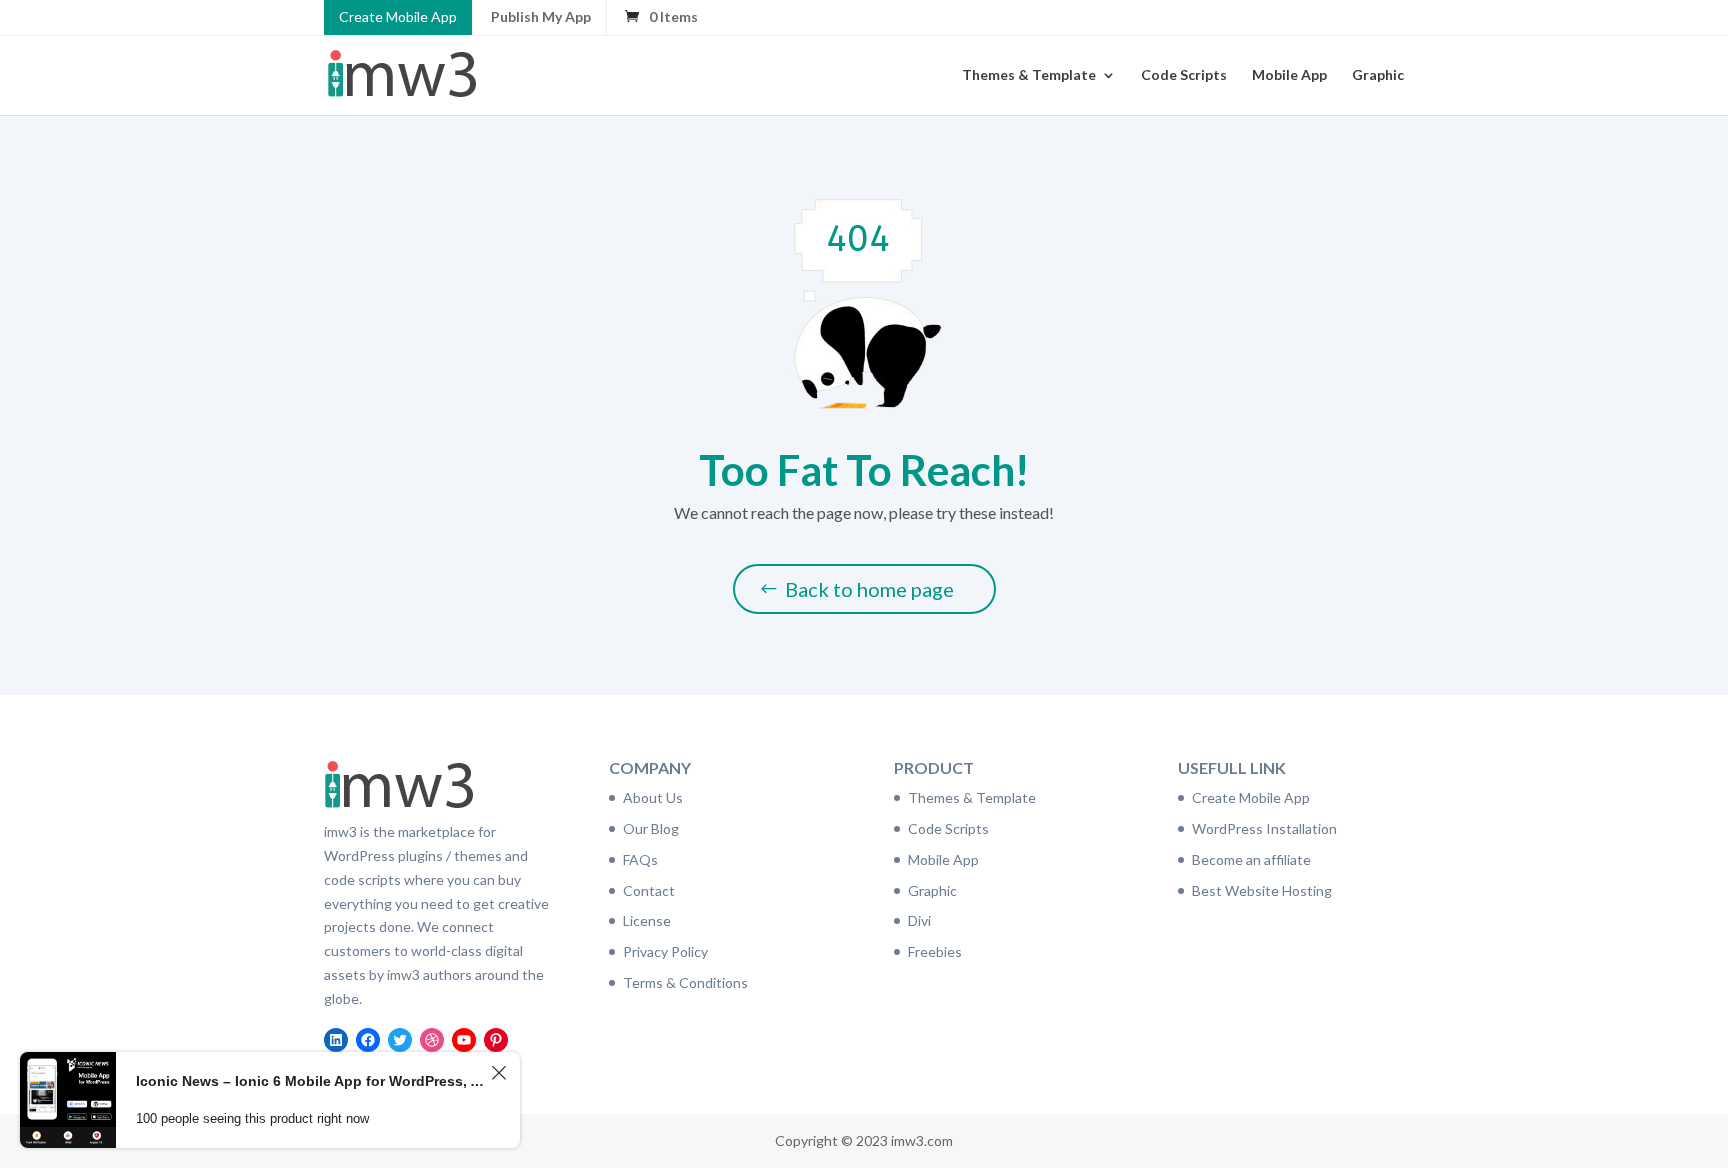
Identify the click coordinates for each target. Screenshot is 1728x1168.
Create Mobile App (398, 16)
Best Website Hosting (1262, 890)
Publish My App (541, 16)
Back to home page (869, 589)
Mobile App (1289, 75)
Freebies (935, 951)
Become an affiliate (1251, 859)
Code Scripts (1184, 75)
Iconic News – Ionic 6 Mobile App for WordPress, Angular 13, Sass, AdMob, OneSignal (310, 1081)
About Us (653, 797)
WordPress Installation (1264, 828)
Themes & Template (1029, 75)
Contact (649, 890)
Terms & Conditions (685, 982)
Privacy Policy (665, 951)
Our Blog (651, 828)
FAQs (640, 859)
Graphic (1378, 75)
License (647, 920)
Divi (919, 920)
